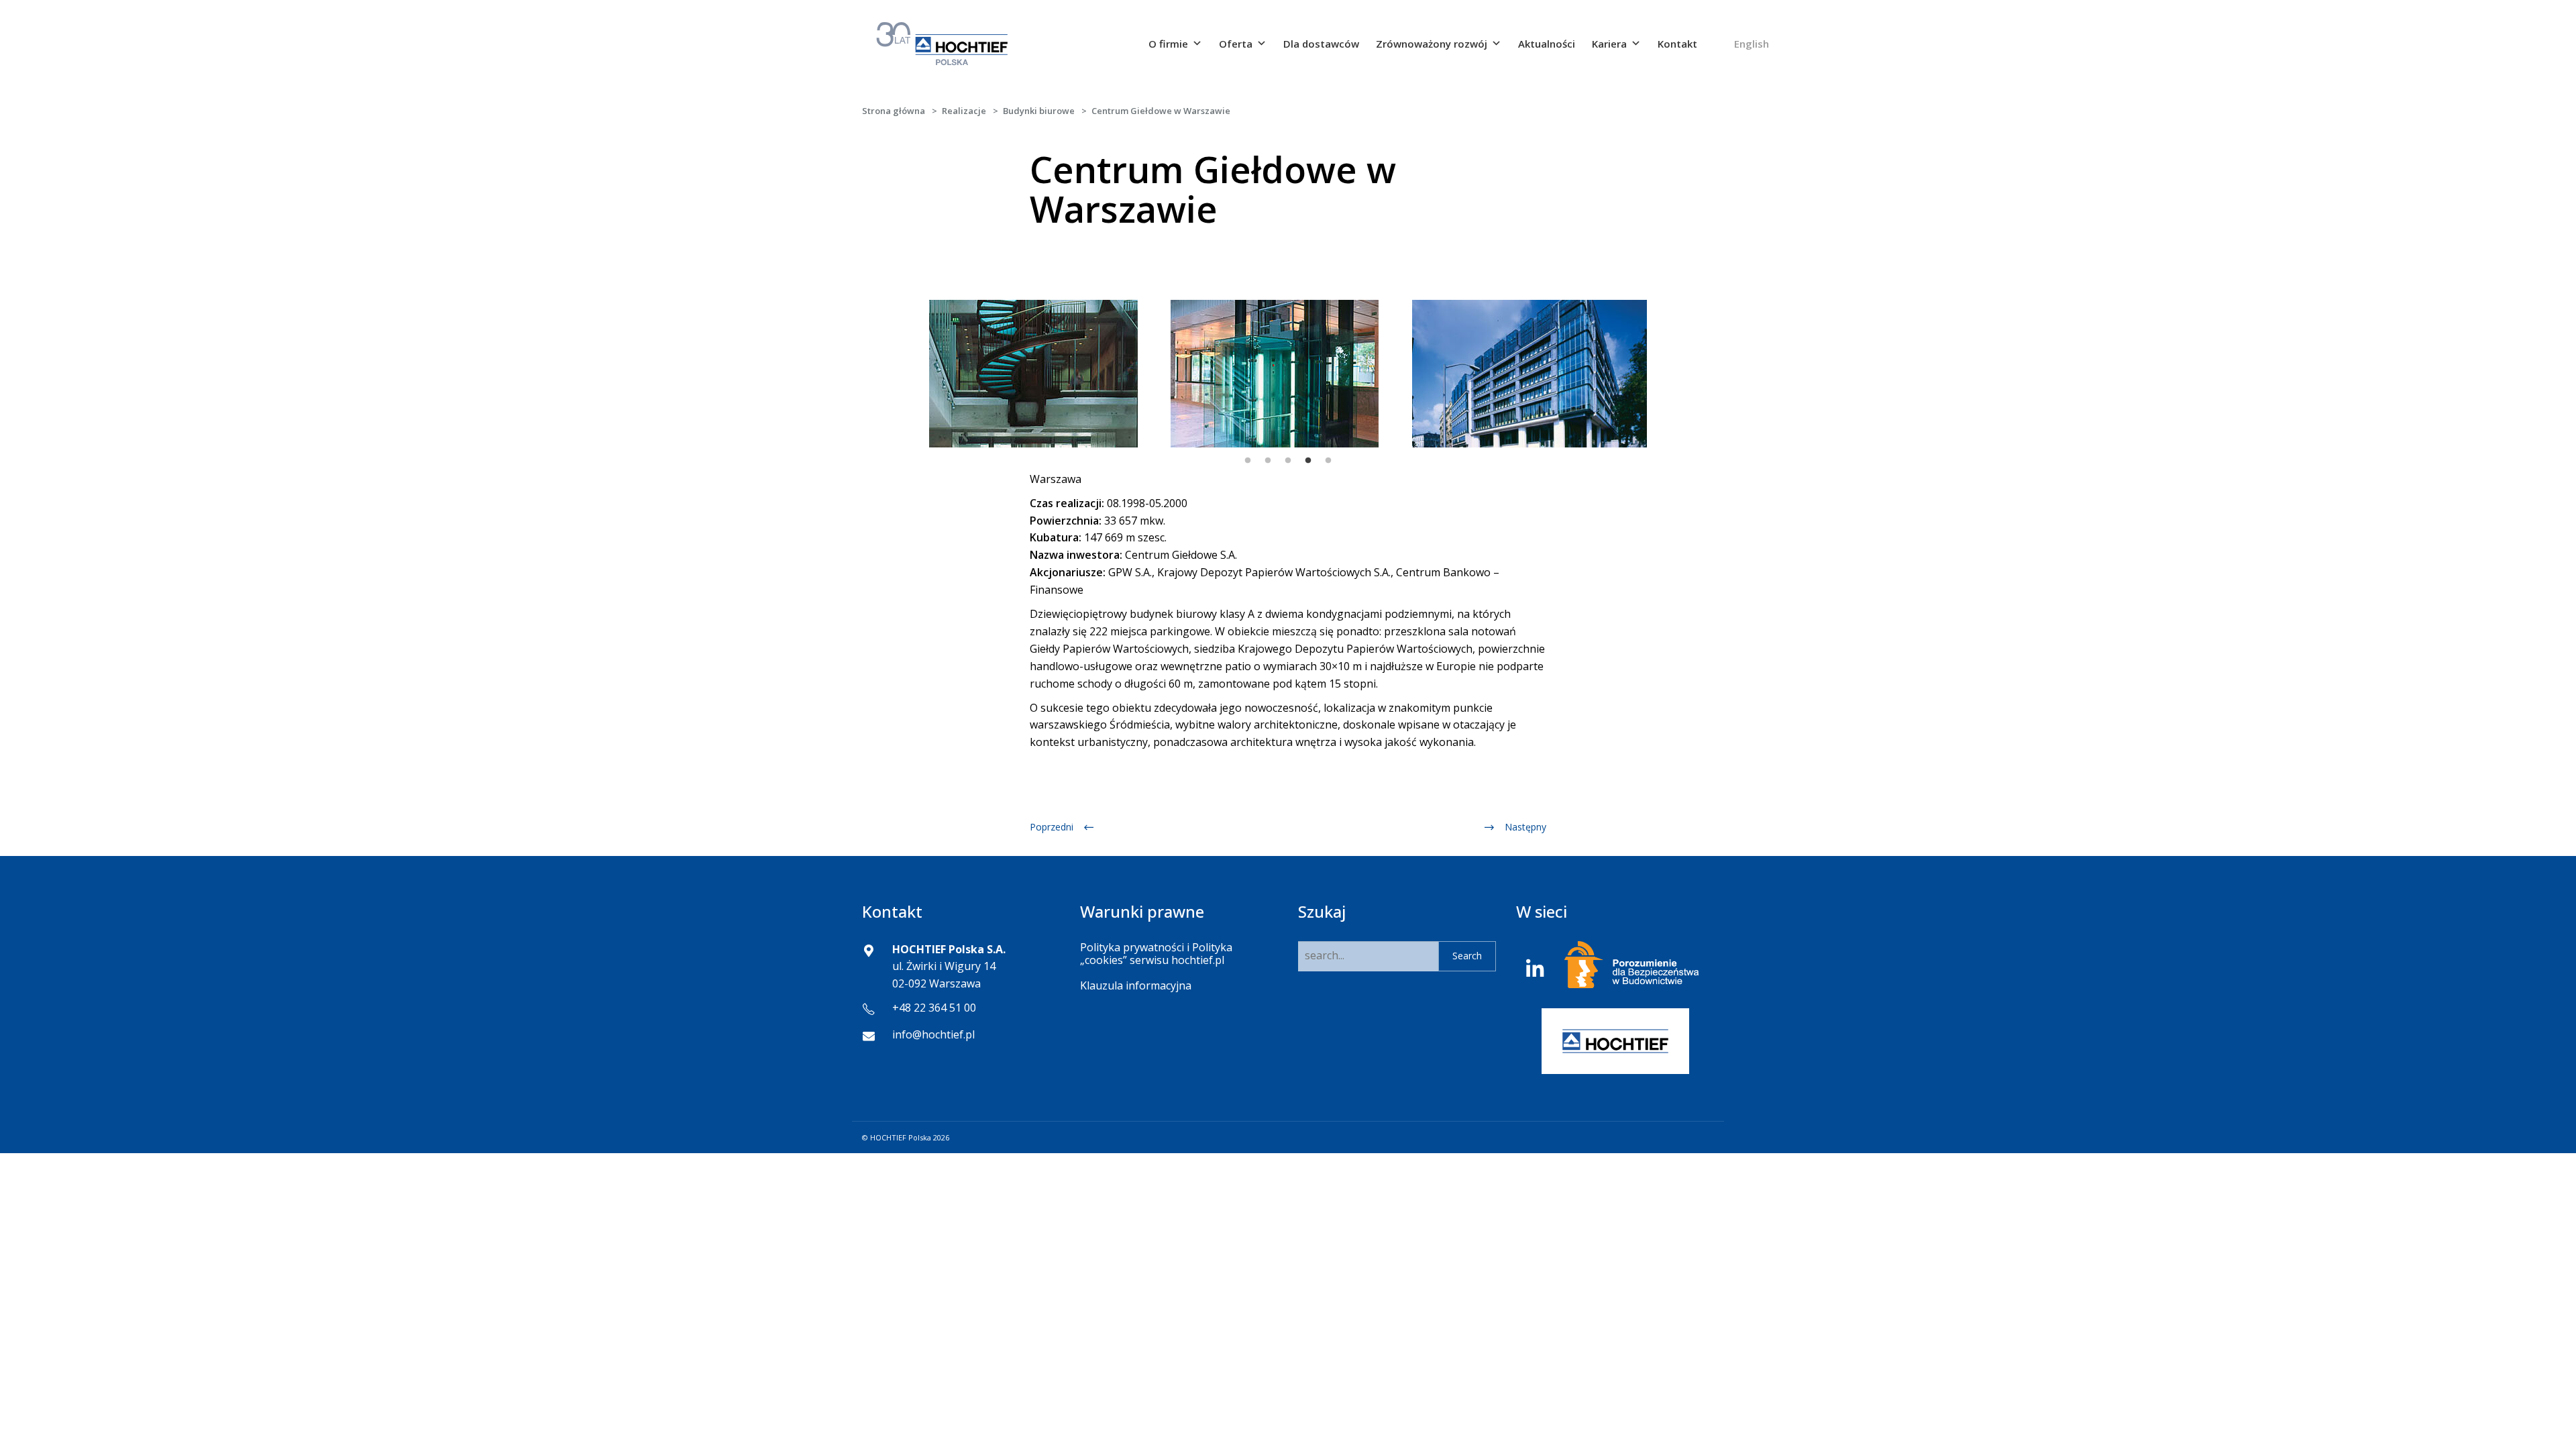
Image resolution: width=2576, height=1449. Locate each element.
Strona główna (894, 111)
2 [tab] (1268, 461)
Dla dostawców (1321, 44)
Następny (1525, 827)
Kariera (1609, 44)
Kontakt (1677, 44)
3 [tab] (1288, 461)
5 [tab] (1328, 461)
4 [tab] (1308, 461)
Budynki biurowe (1039, 111)
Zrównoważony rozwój (1432, 44)
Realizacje (964, 111)
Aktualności (1547, 44)
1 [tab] (1248, 461)
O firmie (1168, 44)
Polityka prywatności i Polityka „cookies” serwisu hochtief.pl (1156, 954)
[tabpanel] (998, 374)
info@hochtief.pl (933, 1034)
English (1752, 44)
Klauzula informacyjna (1136, 985)
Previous (916, 374)
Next (1660, 374)
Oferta (1236, 44)
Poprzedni (1052, 827)
